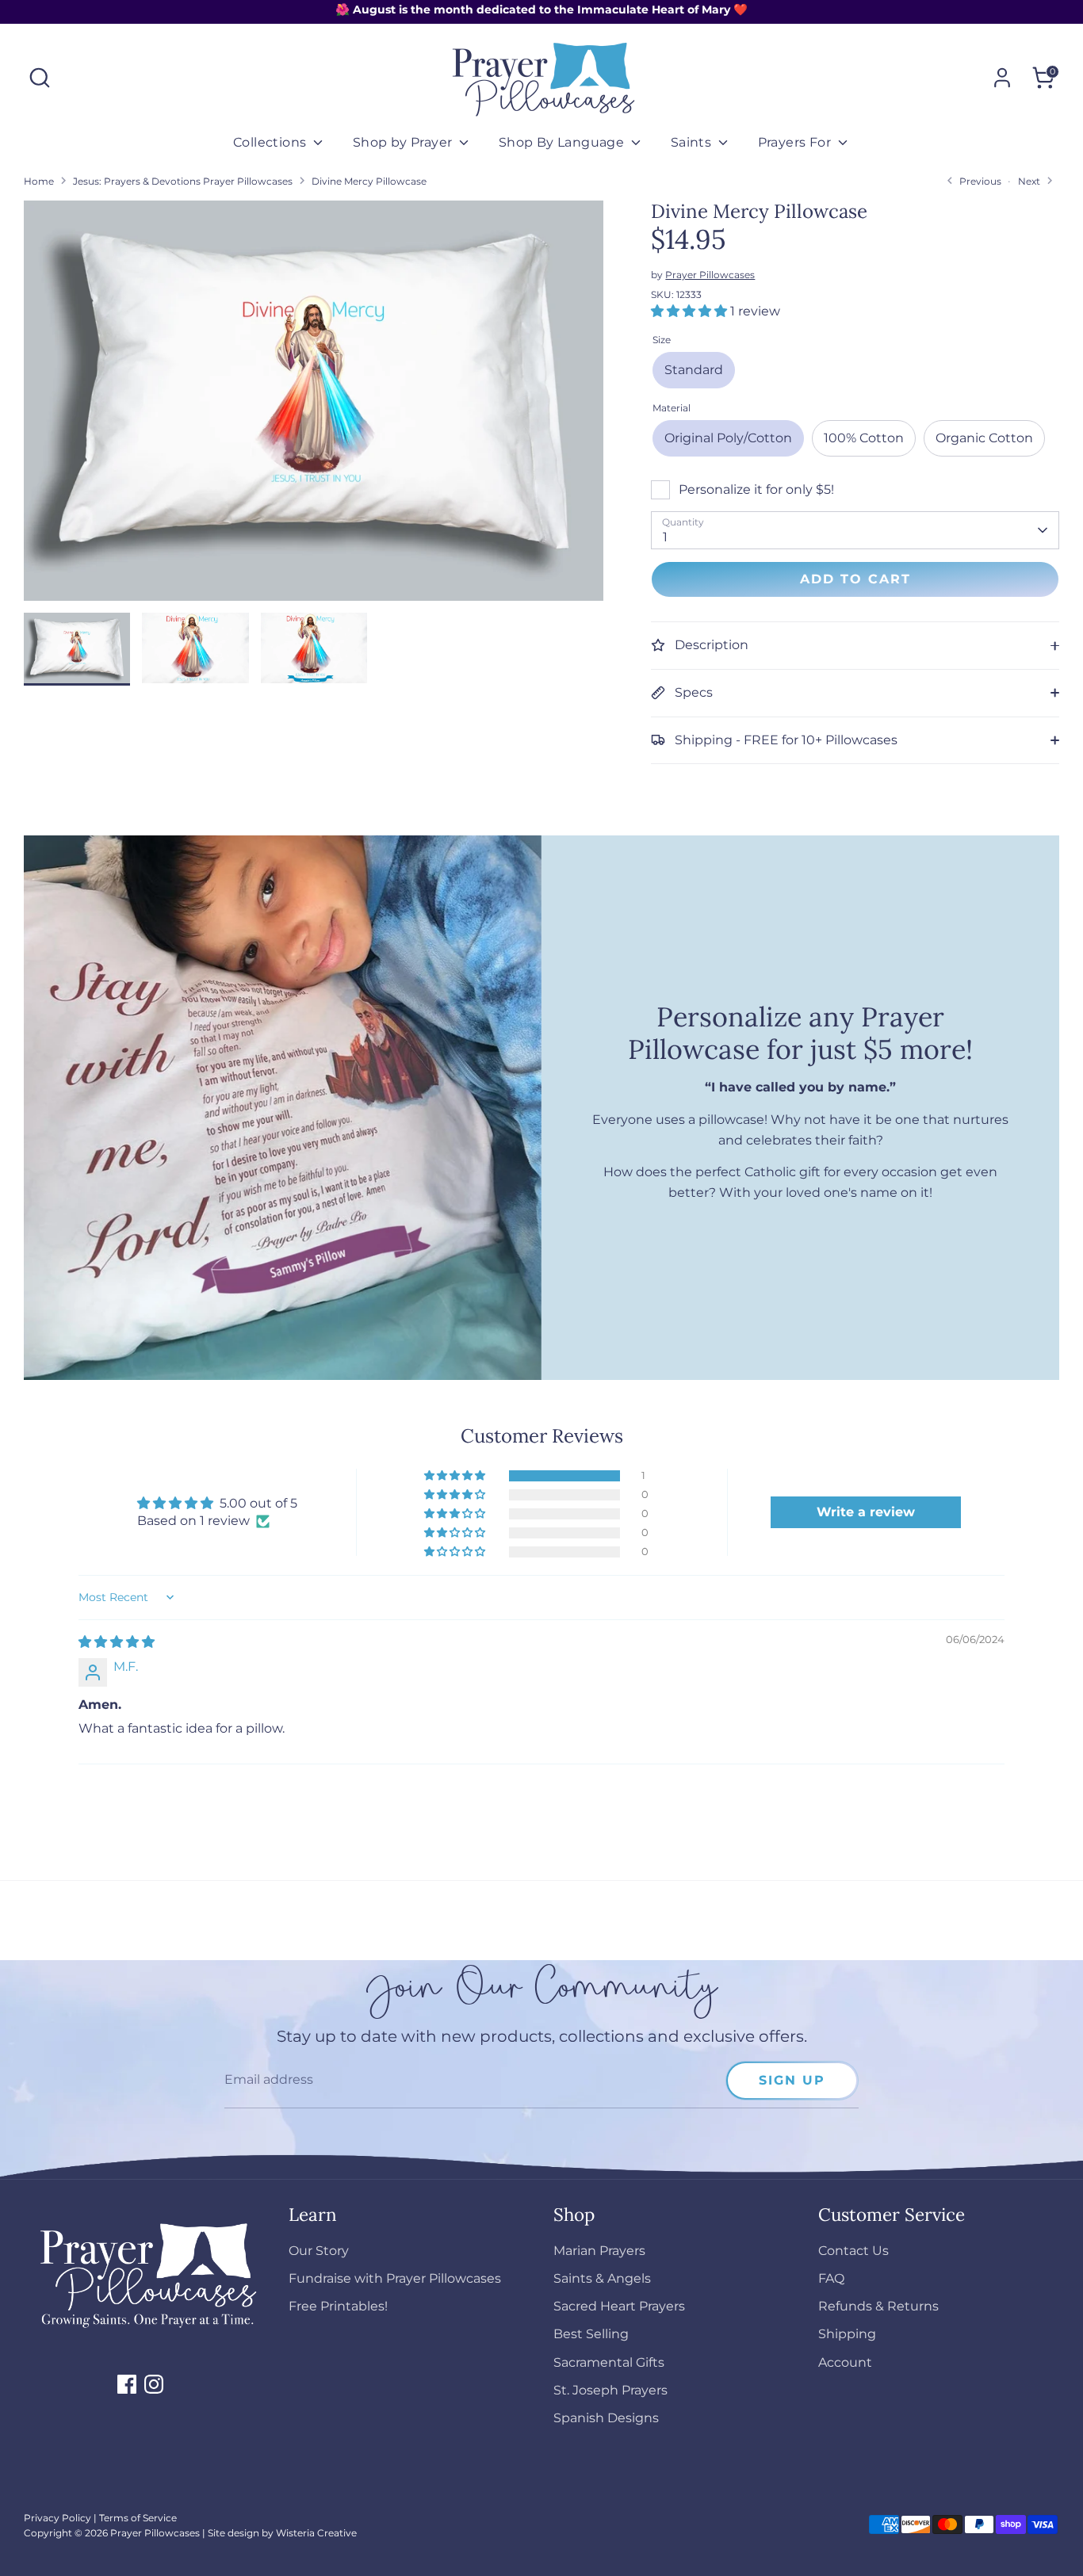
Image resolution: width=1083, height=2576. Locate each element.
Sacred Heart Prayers (619, 2306)
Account (845, 2362)
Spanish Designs (606, 2418)
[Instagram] (154, 2384)
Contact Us (853, 2251)
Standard (694, 370)
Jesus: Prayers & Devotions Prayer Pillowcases (183, 181)
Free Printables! (338, 2306)
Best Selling (591, 2334)
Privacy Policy (57, 2518)
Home (39, 181)
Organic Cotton (984, 438)
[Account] (1002, 78)
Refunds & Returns (878, 2306)
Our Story (319, 2251)
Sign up (792, 2080)
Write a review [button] (866, 1512)
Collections (272, 142)
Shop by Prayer (404, 142)
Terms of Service (138, 2518)
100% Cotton (864, 438)
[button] (691, 311)
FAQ (831, 2278)
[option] (314, 407)
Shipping (847, 2334)
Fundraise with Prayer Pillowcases (395, 2278)
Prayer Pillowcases (710, 275)
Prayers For (796, 142)
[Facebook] (127, 2384)
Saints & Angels (602, 2278)
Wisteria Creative (316, 2533)
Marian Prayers (599, 2251)
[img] (117, 1642)
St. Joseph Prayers (610, 2390)
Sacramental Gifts (609, 2362)
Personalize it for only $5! (756, 489)
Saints (693, 142)
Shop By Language (563, 142)
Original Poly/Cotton (728, 438)
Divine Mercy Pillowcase (369, 181)
